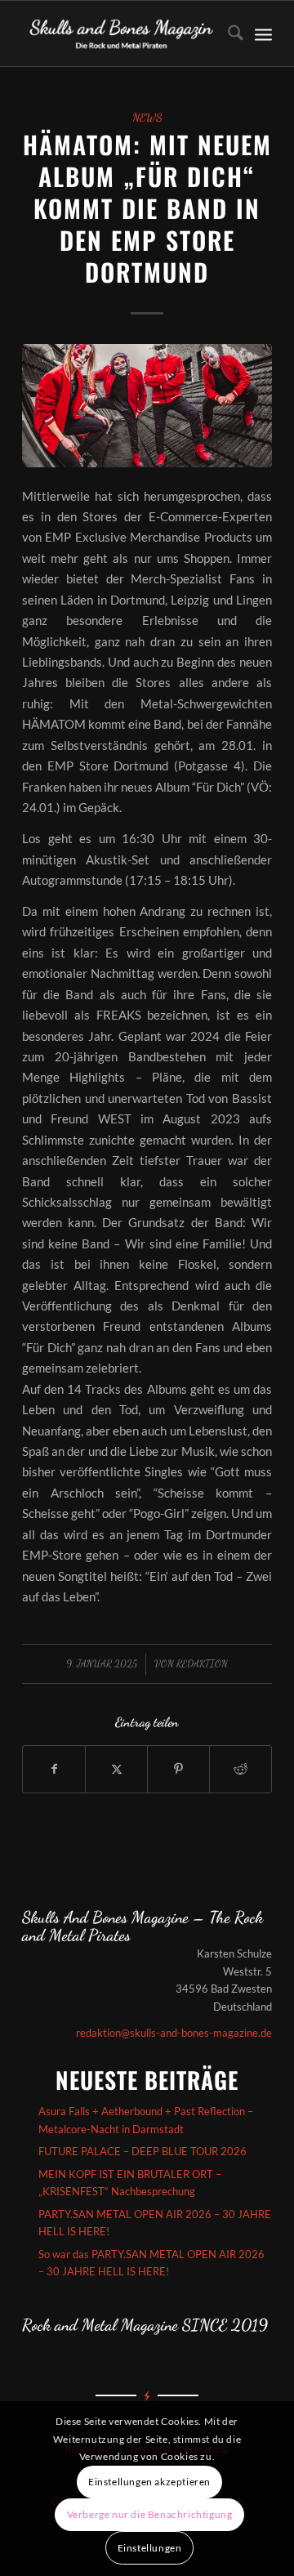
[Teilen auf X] (116, 1769)
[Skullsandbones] (122, 33)
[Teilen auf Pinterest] (178, 1769)
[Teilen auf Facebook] (54, 1769)
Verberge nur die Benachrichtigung (150, 2514)
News (147, 118)
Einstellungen (150, 2548)
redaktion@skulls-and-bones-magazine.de (174, 2033)
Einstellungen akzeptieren (149, 2482)
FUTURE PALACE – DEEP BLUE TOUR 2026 (143, 2151)
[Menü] (263, 33)
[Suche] (227, 33)
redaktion (202, 1663)
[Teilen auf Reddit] (241, 1769)
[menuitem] (227, 33)
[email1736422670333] (147, 406)
